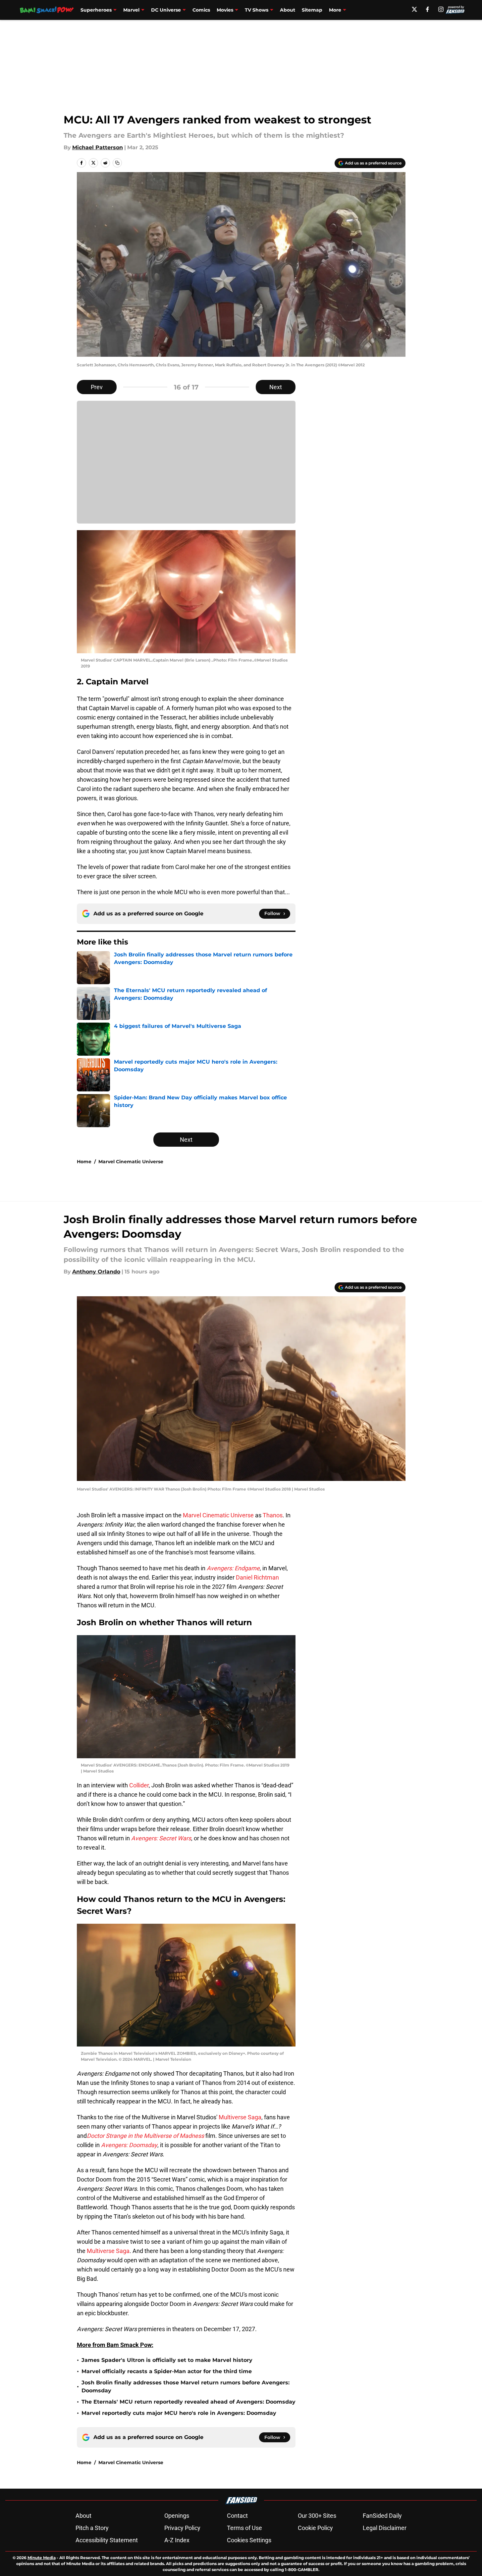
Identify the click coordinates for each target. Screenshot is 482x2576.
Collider (139, 1785)
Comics (201, 10)
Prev (97, 387)
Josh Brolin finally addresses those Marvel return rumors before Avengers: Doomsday (186, 2387)
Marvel (131, 10)
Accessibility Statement (107, 2540)
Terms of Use (244, 2528)
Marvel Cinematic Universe (131, 1162)
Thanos (273, 1515)
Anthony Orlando (96, 1272)
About (288, 10)
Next (276, 387)
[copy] (117, 163)
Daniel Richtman (257, 1577)
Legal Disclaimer (385, 2528)
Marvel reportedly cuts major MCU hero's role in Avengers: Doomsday (179, 2413)
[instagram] (441, 9)
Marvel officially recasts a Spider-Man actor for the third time (167, 2371)
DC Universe (166, 10)
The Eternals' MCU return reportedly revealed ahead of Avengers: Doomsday (188, 2402)
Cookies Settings (249, 2540)
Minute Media (42, 2558)
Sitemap (312, 10)
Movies (225, 10)
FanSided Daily (382, 2516)
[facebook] (428, 9)
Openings (177, 2516)
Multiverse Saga (240, 2117)
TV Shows (257, 10)
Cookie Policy (315, 2528)
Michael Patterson (98, 147)
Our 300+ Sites (317, 2516)
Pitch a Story (92, 2528)
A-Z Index (177, 2540)
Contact (237, 2516)
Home (84, 1162)
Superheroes (96, 10)
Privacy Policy (182, 2528)
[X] (414, 9)
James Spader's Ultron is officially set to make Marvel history (167, 2360)
